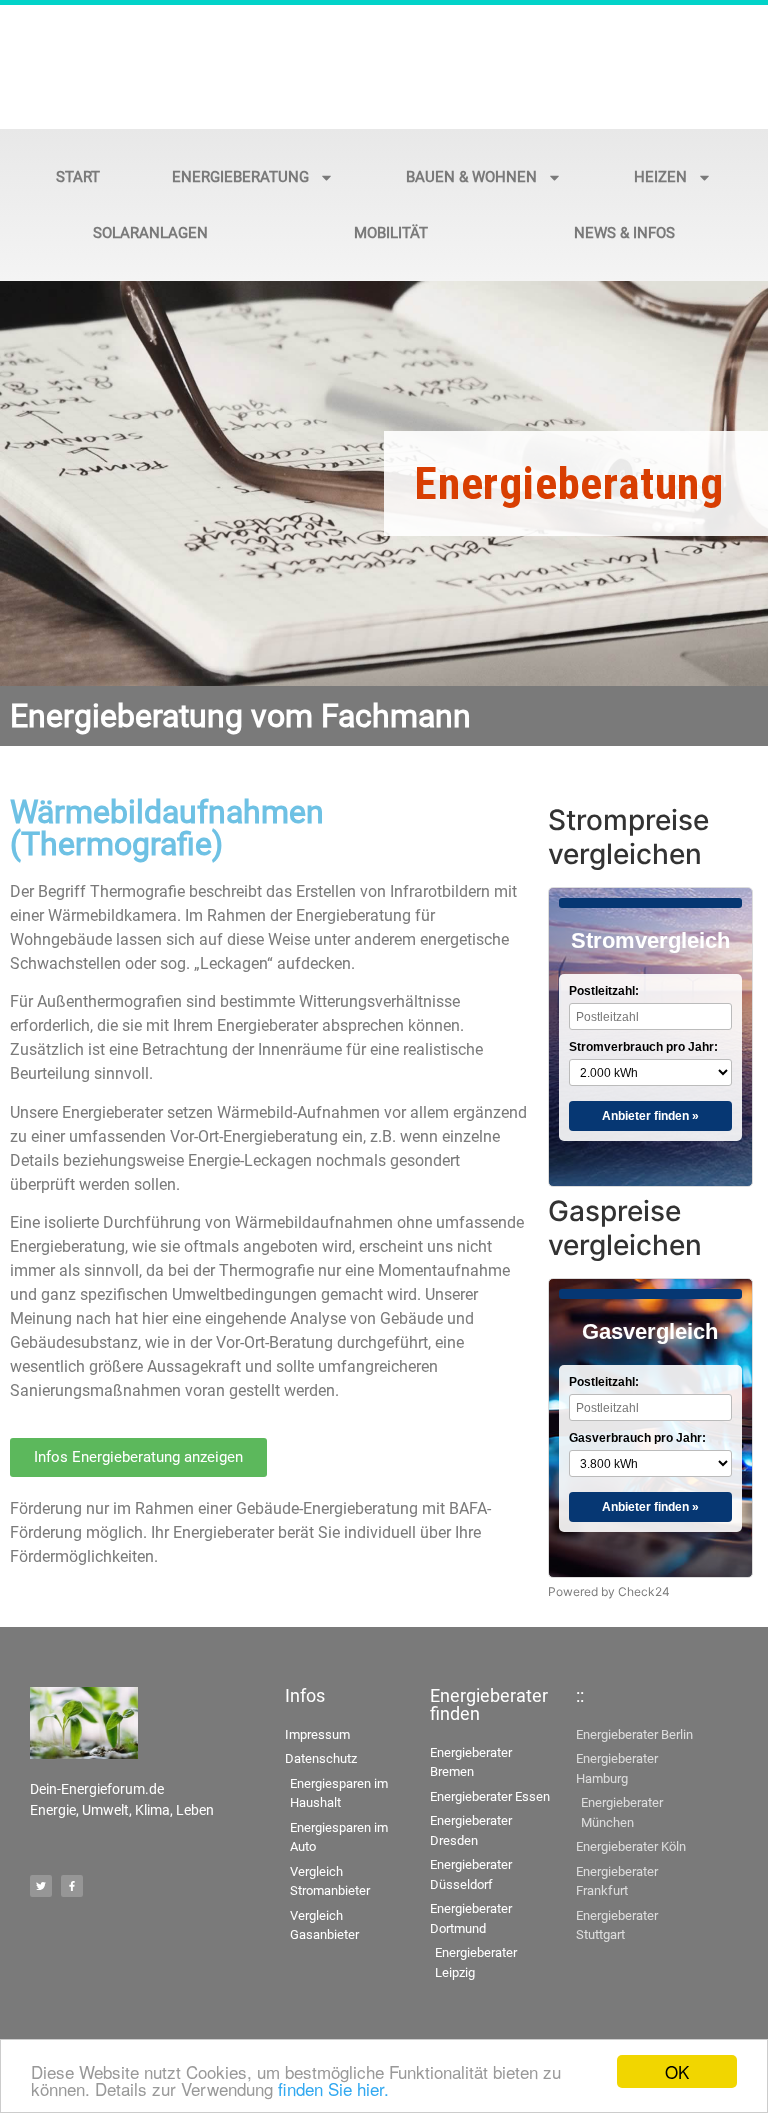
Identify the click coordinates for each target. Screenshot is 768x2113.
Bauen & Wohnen (471, 177)
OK (677, 2071)
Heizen (660, 177)
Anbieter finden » (650, 1116)
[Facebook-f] (72, 1886)
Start (78, 177)
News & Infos (624, 233)
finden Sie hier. (333, 2088)
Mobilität (391, 233)
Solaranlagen (150, 233)
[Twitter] (41, 1886)
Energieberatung (240, 177)
